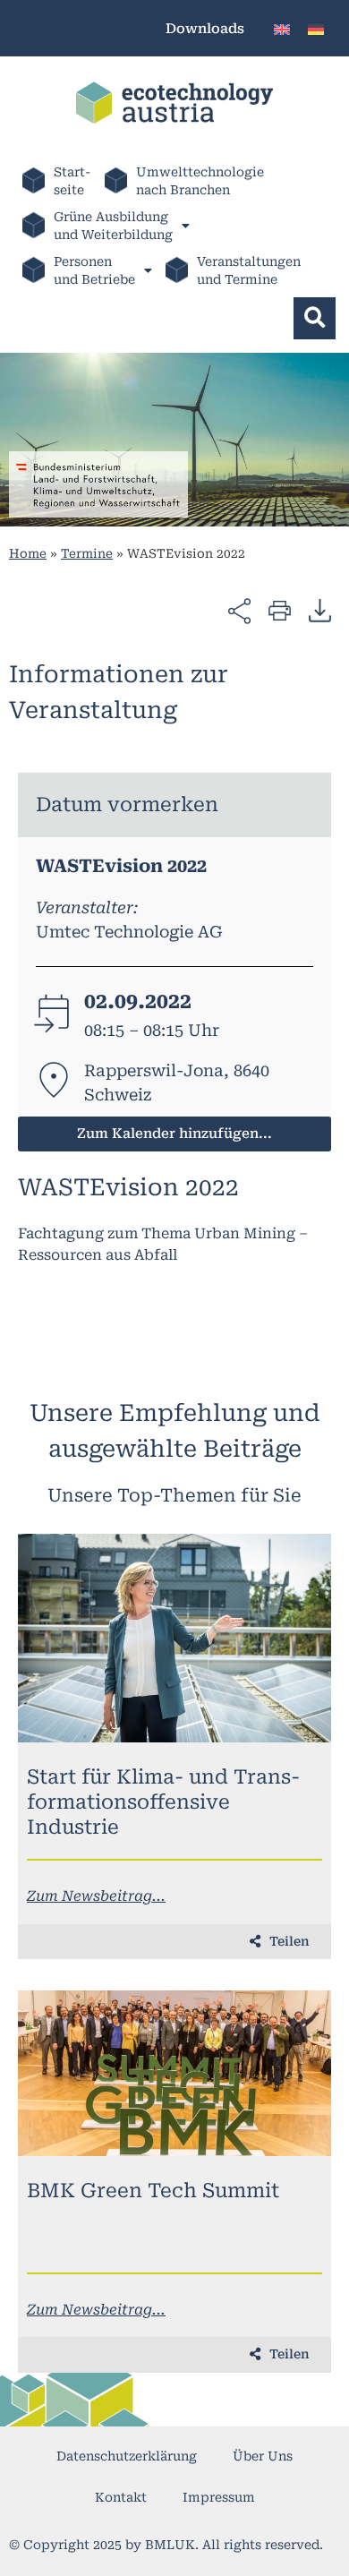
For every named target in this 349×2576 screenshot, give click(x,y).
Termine (87, 553)
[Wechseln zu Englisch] (282, 28)
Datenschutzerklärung (127, 2456)
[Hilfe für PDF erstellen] (320, 610)
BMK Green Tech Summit (153, 2191)
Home (28, 553)
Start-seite (72, 181)
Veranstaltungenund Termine (249, 270)
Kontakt (121, 2497)
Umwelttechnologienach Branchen (200, 181)
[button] (315, 318)
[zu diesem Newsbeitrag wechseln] (174, 1638)
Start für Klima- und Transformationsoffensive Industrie (163, 1802)
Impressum (219, 2497)
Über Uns (263, 2456)
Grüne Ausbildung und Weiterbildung (113, 226)
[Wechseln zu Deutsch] (316, 28)
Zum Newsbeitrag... (96, 1896)
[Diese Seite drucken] (280, 609)
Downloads (205, 29)
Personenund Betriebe (94, 270)
